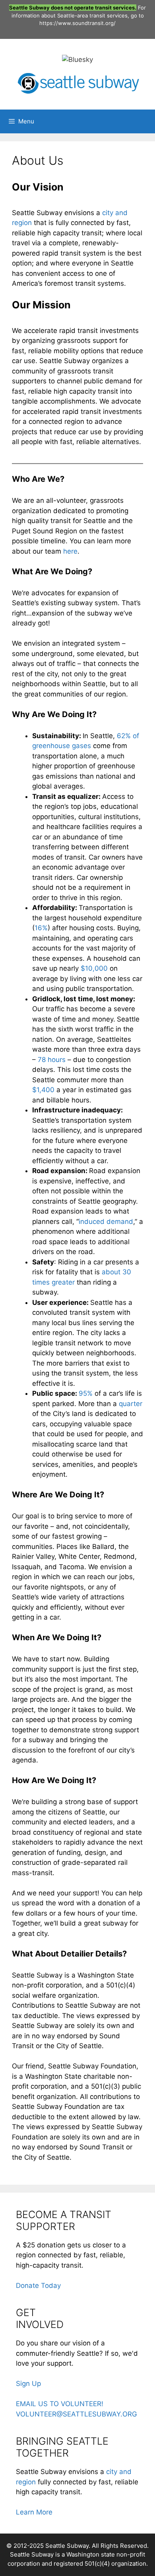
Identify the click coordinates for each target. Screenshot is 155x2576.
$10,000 (94, 968)
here (70, 551)
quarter (131, 1404)
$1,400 (44, 1090)
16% (41, 928)
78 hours (52, 1060)
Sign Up (28, 2384)
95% (86, 1393)
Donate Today (38, 2286)
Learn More (34, 2512)
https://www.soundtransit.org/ (77, 23)
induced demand (106, 1222)
